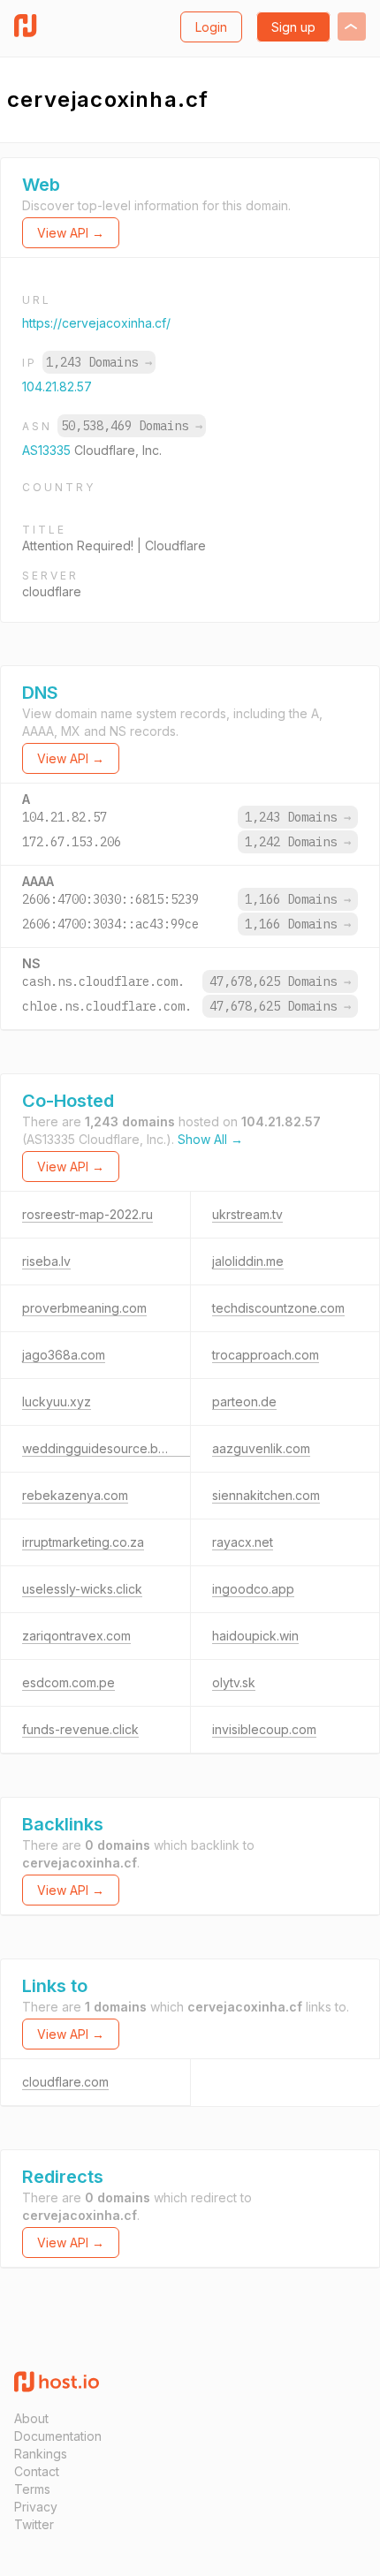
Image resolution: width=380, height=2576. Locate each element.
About (31, 2418)
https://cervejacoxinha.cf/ (96, 323)
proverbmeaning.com (84, 1308)
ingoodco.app (253, 1589)
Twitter (34, 2524)
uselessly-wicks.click (82, 1589)
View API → (71, 233)
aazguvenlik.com (261, 1448)
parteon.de (244, 1402)
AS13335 (48, 450)
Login (211, 27)
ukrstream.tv (247, 1214)
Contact (37, 2471)
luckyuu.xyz (57, 1402)
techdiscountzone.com (278, 1308)
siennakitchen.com (266, 1495)
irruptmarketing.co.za (83, 1542)
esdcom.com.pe (68, 1682)
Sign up (293, 27)
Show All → (210, 1139)
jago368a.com (64, 1355)
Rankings (41, 2454)
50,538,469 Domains (132, 426)
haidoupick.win (255, 1636)
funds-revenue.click (80, 1729)
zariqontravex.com (76, 1636)
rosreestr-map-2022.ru (87, 1214)
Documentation (58, 2436)
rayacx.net (243, 1542)
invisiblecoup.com (264, 1729)
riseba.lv (46, 1261)
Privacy (36, 2507)
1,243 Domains (99, 362)
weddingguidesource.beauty (106, 1448)
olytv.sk (234, 1682)
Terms (32, 2489)
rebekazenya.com (75, 1495)
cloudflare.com (65, 2082)
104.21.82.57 (57, 386)
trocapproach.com (266, 1355)
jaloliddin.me (248, 1261)
